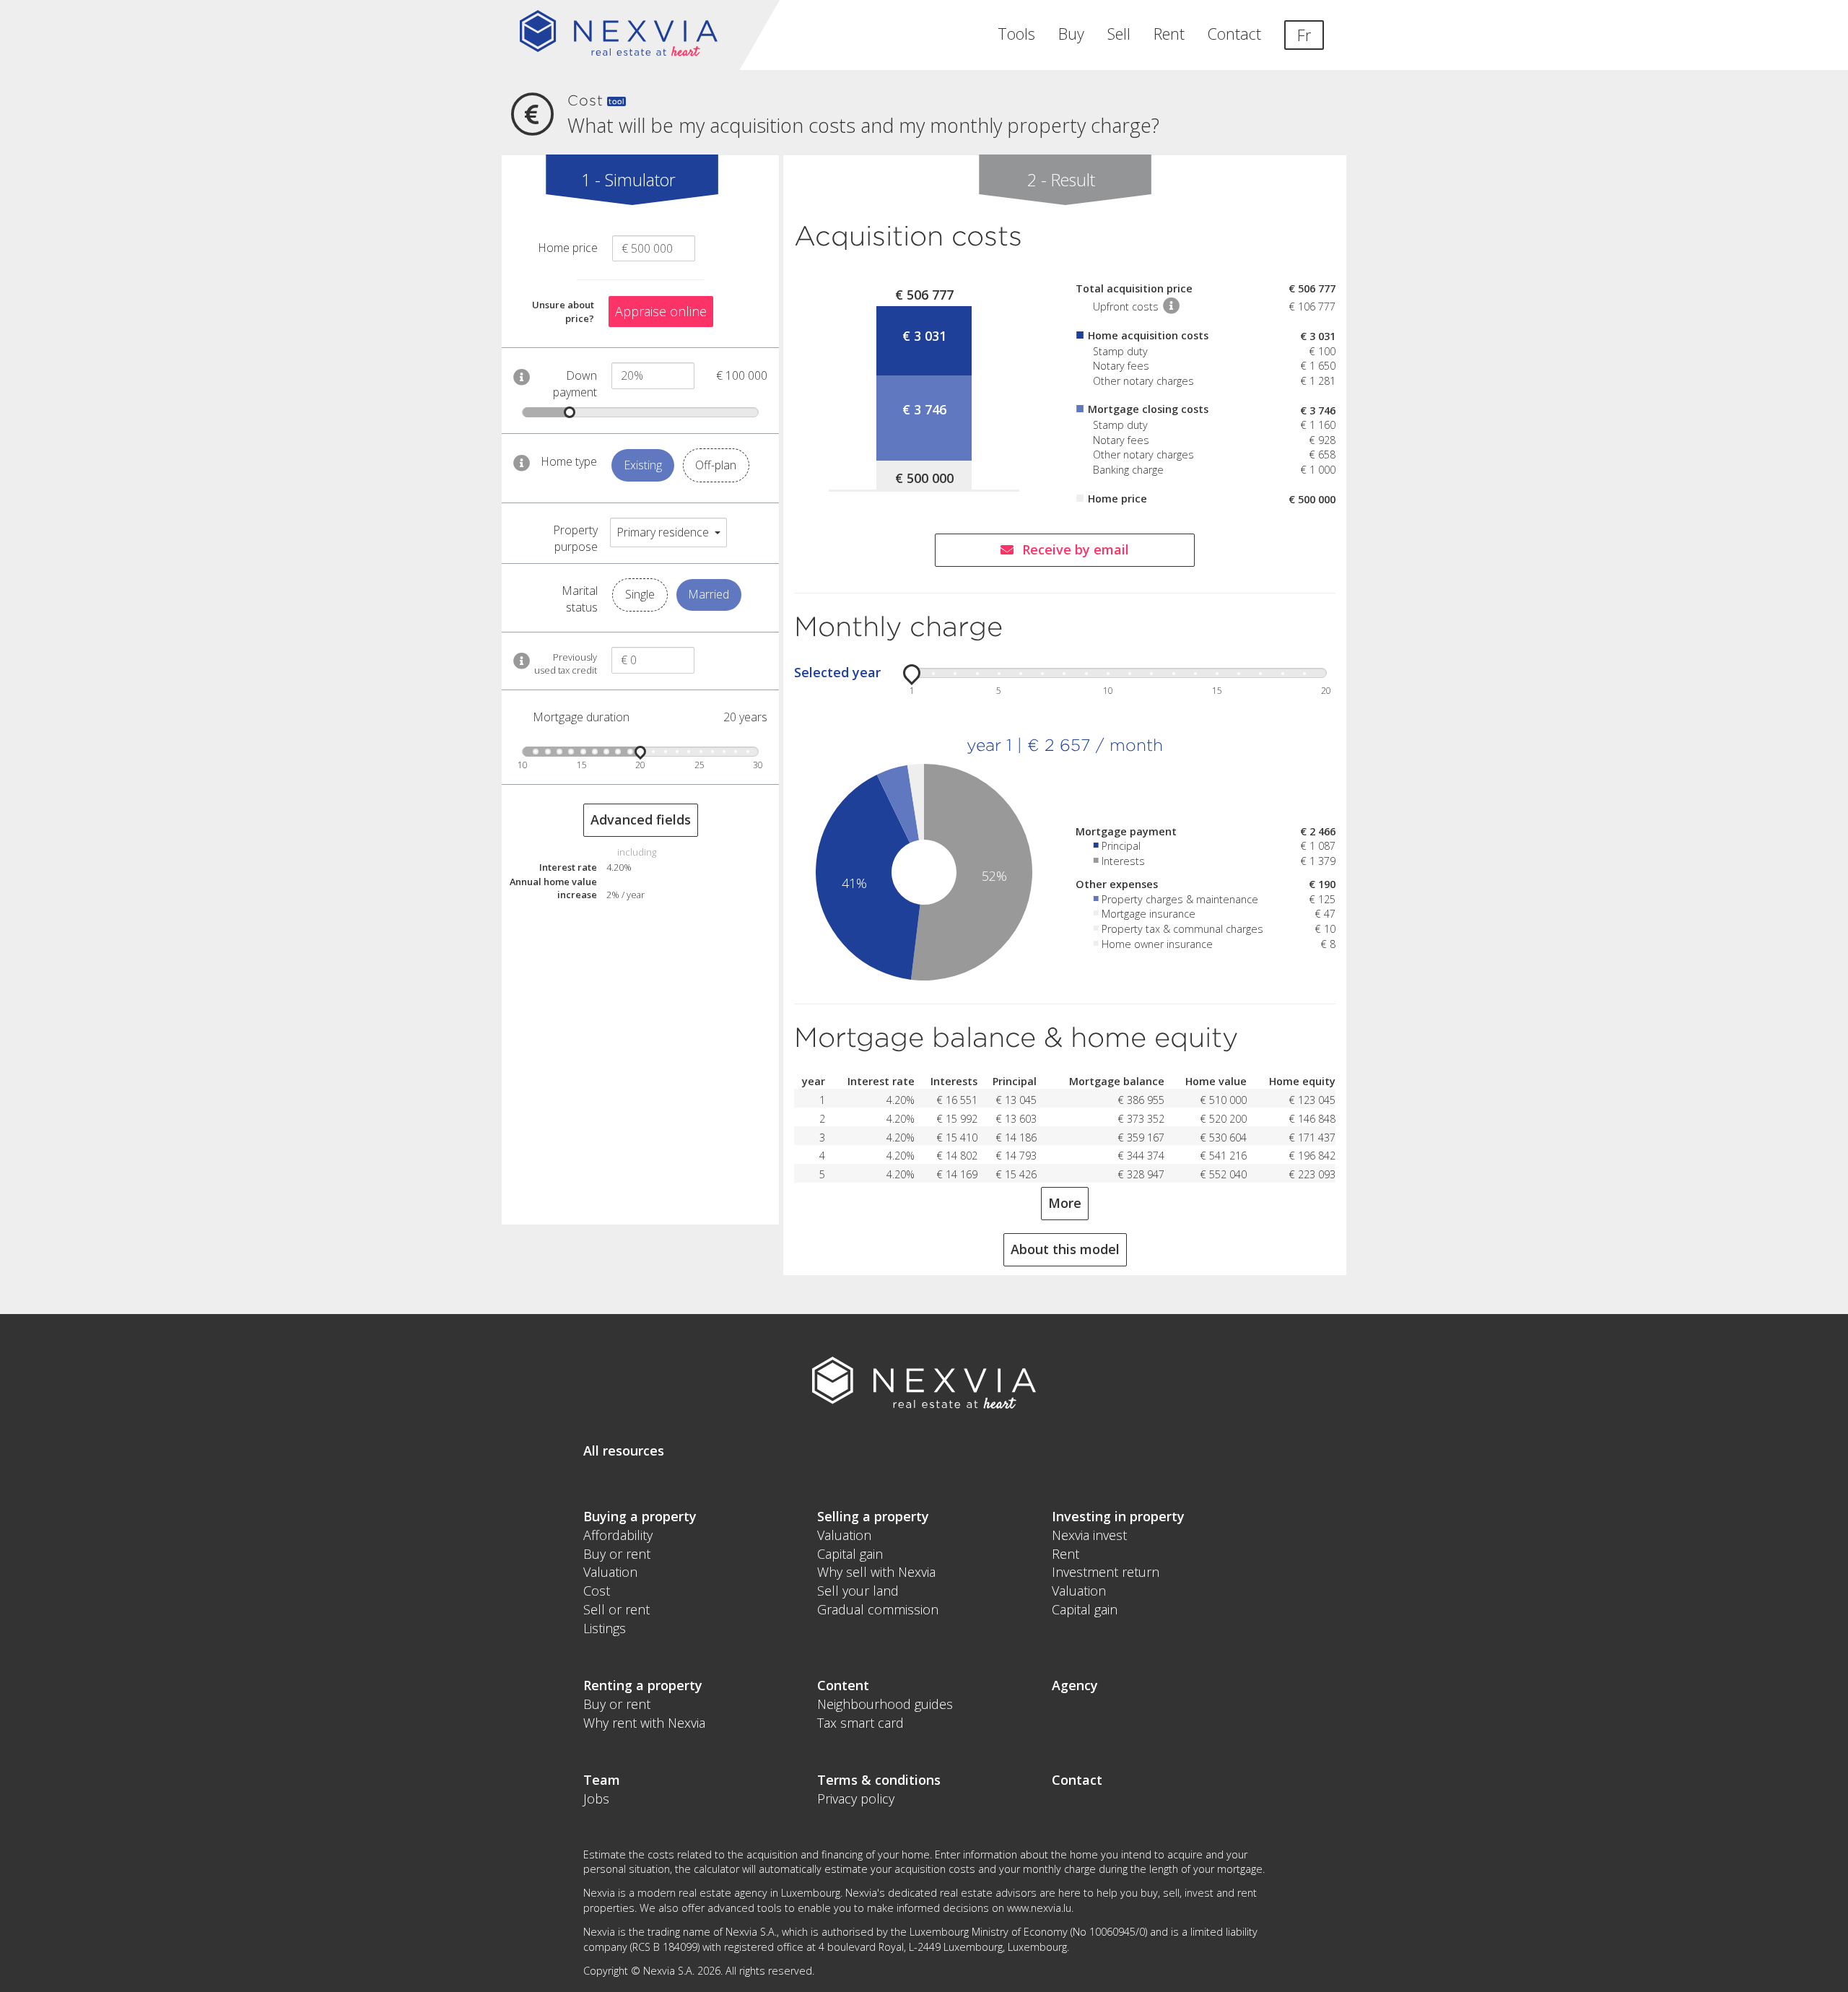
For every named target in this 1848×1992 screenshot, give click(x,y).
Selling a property (873, 1516)
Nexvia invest (1089, 1535)
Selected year (837, 672)
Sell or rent (616, 1609)
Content (843, 1685)
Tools (1016, 34)
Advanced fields (641, 819)
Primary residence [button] (663, 532)
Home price (568, 248)
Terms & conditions (879, 1780)
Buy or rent (617, 1554)
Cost (597, 1591)
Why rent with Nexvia (644, 1723)
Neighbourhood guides (885, 1704)
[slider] (570, 412)
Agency (1075, 1685)
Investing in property (1118, 1516)
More (1065, 1203)
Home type (569, 461)
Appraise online (661, 311)
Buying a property (640, 1516)
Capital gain (850, 1554)
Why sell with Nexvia (876, 1572)
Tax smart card (860, 1723)
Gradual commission (878, 1609)
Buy (1071, 34)
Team (602, 1780)
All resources (624, 1450)
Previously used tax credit (566, 664)
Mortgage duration (581, 717)
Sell (1119, 34)
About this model (1065, 1249)
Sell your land (858, 1591)
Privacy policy (856, 1799)
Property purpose (575, 538)
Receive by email (1076, 549)
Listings (605, 1628)
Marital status (580, 599)
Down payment (575, 384)
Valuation (610, 1572)
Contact (1234, 34)
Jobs (596, 1799)
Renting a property (643, 1685)
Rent (1169, 34)
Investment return (1106, 1572)
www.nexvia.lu (1039, 1908)
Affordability (618, 1535)
